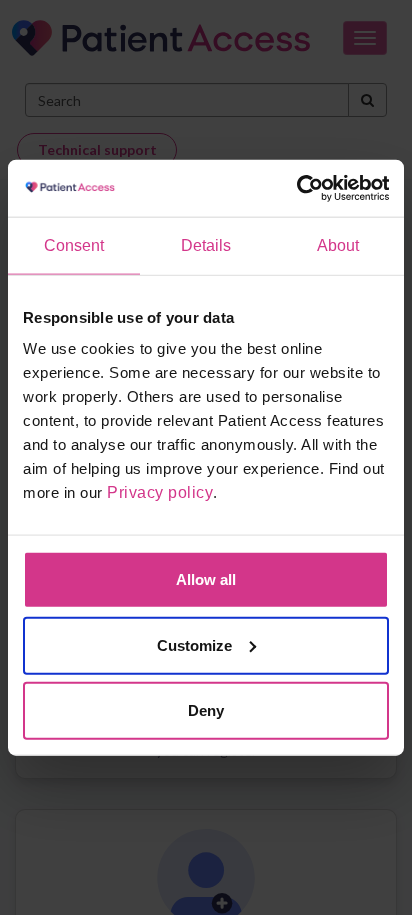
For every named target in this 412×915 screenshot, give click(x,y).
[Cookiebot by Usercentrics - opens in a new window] (301, 187)
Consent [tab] (74, 244)
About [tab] (338, 244)
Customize (194, 644)
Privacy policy (160, 492)
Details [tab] (206, 244)
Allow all (206, 579)
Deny (206, 710)
